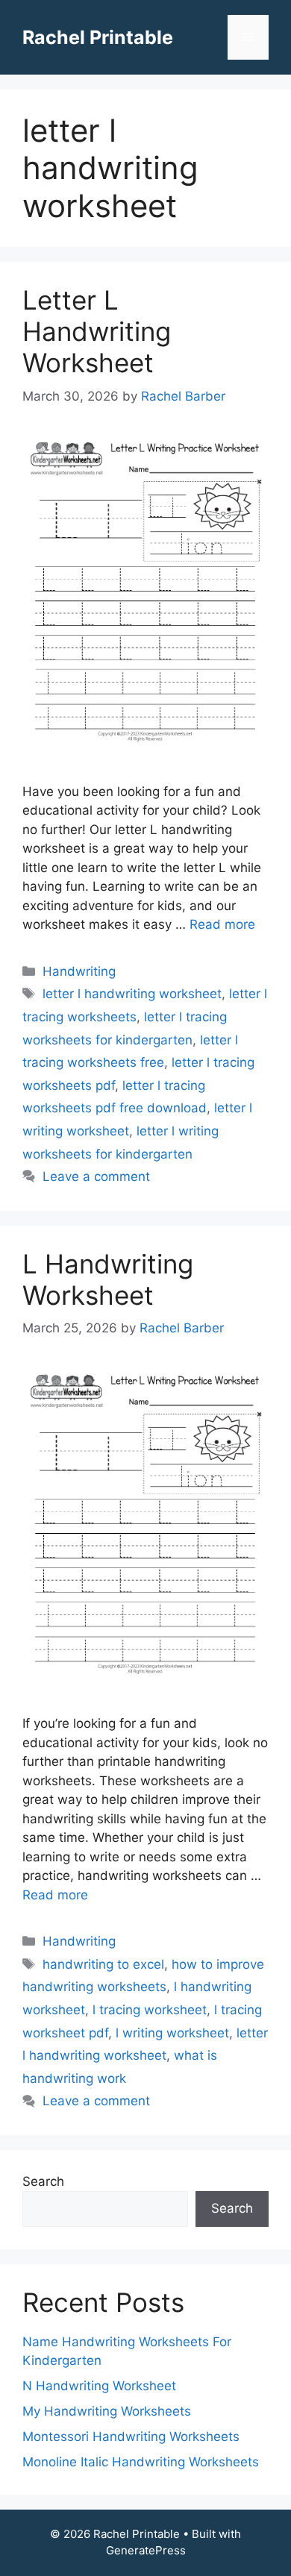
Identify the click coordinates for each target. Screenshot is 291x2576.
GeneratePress (146, 2550)
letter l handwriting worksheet (132, 994)
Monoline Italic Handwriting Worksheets (141, 2462)
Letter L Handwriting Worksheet (97, 331)
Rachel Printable (98, 37)
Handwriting (79, 971)
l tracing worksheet (150, 2010)
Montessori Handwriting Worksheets (131, 2436)
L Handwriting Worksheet (108, 1279)
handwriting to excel (103, 1964)
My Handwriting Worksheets (107, 2411)
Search (43, 2181)
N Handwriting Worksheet (99, 2386)
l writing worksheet (172, 2033)
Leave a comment (96, 1176)
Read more (222, 924)
